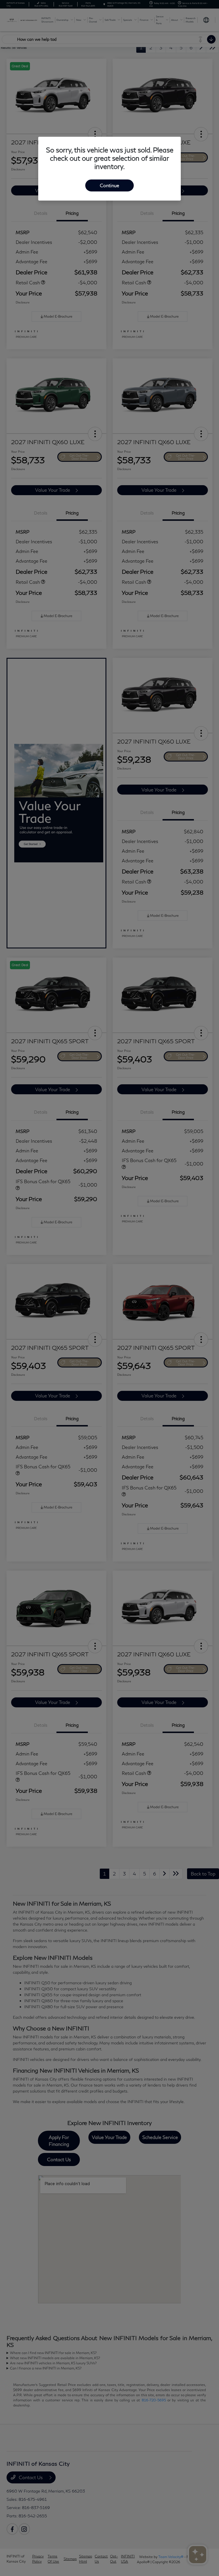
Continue (109, 185)
